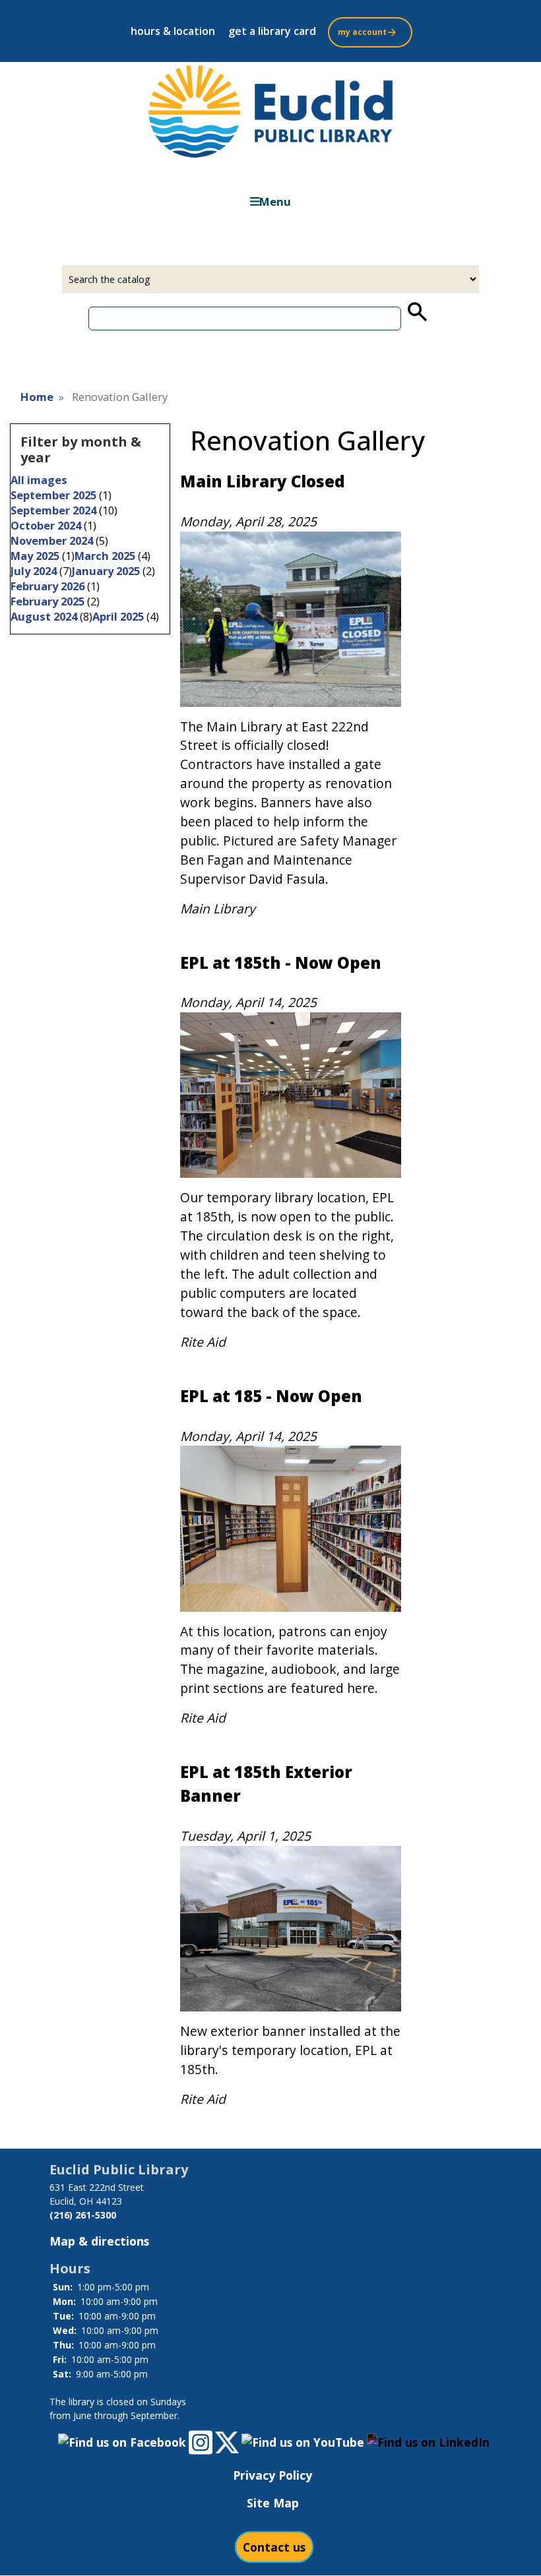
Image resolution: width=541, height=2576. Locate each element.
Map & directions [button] (99, 2241)
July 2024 (34, 571)
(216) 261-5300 (83, 2215)
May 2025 (35, 556)
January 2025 (106, 571)
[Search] (416, 312)
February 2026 (48, 586)
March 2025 (105, 556)
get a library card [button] (272, 31)
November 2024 (52, 540)
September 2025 (53, 495)
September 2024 (53, 510)
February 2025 (48, 601)
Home (37, 397)
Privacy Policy (272, 2475)
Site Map (273, 2503)
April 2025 (118, 616)
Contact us (274, 2547)
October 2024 (46, 525)
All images (39, 480)
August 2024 (44, 616)
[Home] (270, 111)
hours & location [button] (173, 31)
